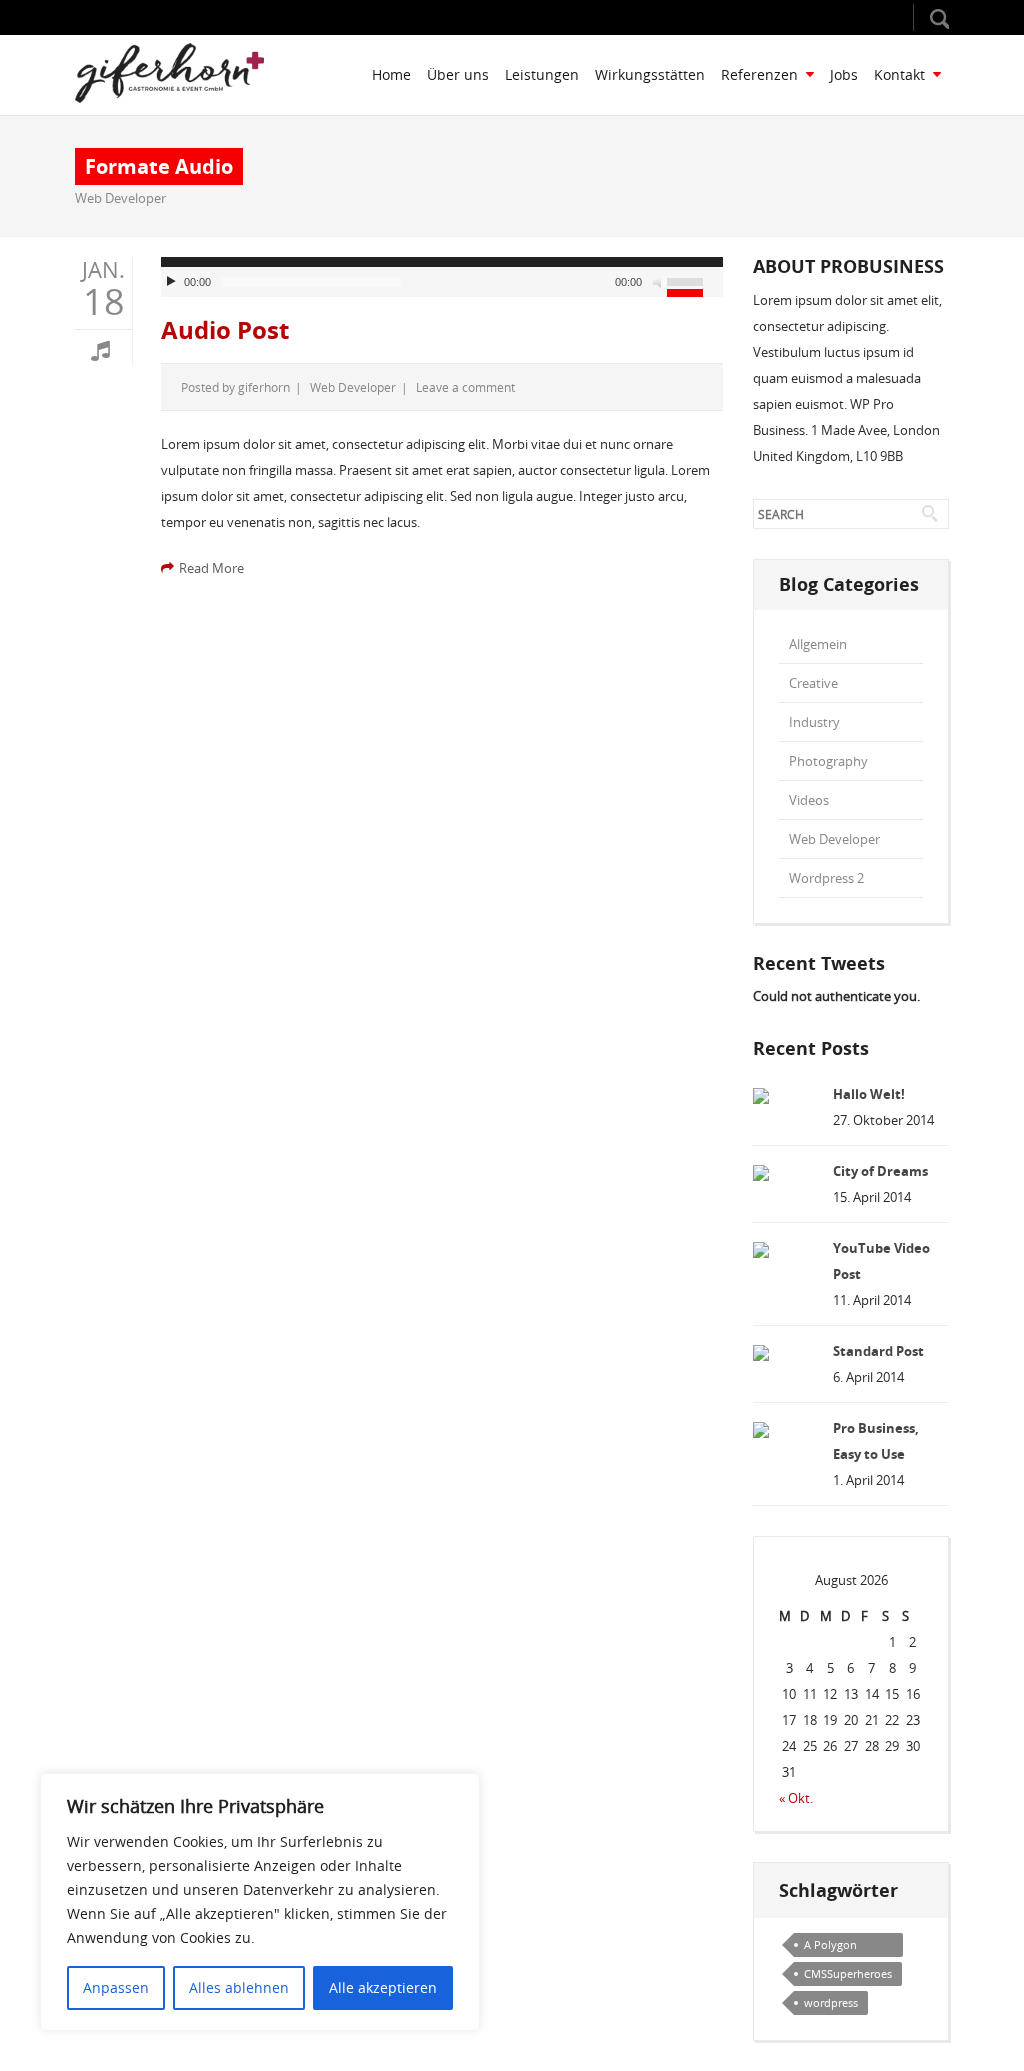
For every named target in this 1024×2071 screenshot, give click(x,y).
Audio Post (225, 330)
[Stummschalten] (660, 282)
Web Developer (120, 198)
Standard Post (878, 1351)
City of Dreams (880, 1171)
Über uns (458, 74)
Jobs (844, 74)
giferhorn (264, 387)
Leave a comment (465, 387)
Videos (809, 800)
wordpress (831, 2002)
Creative (813, 683)
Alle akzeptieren (383, 1987)
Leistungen (542, 74)
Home (391, 74)
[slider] (695, 285)
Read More (211, 568)
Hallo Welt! (869, 1094)
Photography (828, 761)
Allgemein (818, 644)
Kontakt (899, 74)
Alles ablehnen (239, 1987)
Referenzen (759, 74)
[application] (442, 277)
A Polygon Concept (830, 1947)
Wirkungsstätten (650, 74)
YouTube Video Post (881, 1261)
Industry (814, 722)
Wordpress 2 (826, 878)
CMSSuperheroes (848, 1973)
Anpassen (116, 1987)
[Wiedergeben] (174, 282)
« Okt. (796, 1798)
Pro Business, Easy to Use (876, 1441)
